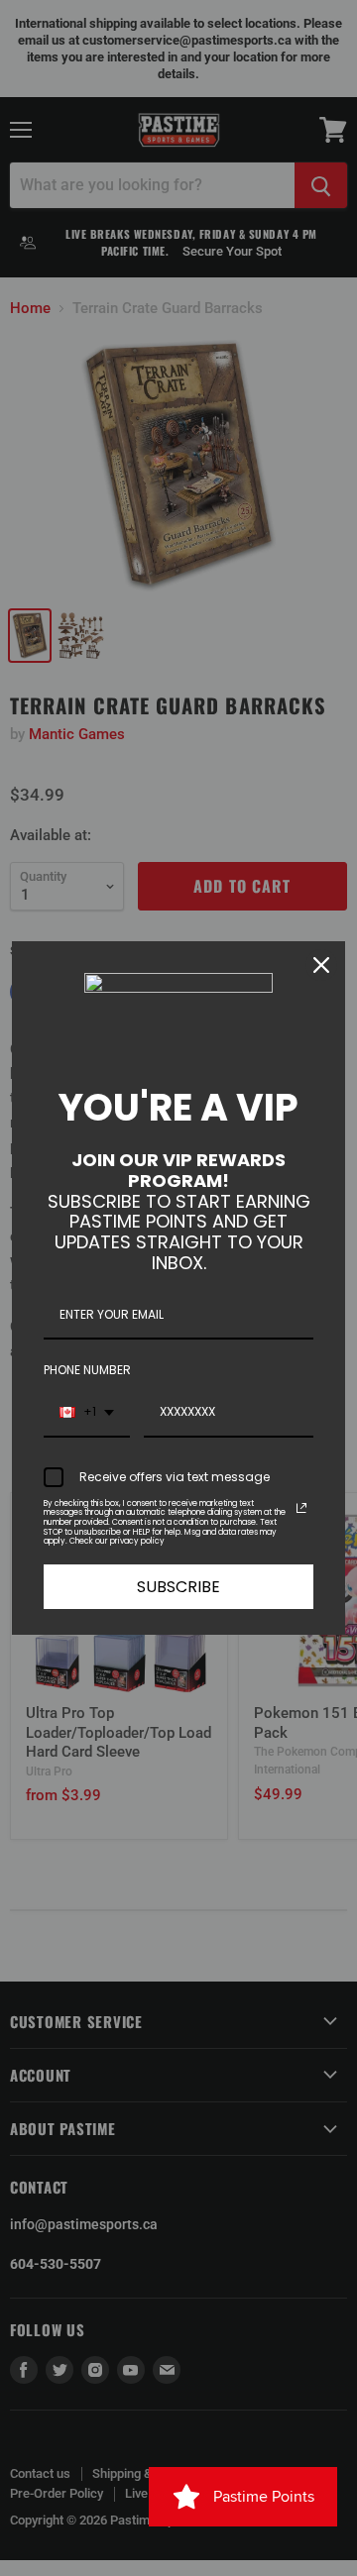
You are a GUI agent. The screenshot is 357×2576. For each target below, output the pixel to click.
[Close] (321, 965)
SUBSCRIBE (178, 1587)
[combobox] (87, 1413)
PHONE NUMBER (87, 1370)
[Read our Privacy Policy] (301, 1508)
